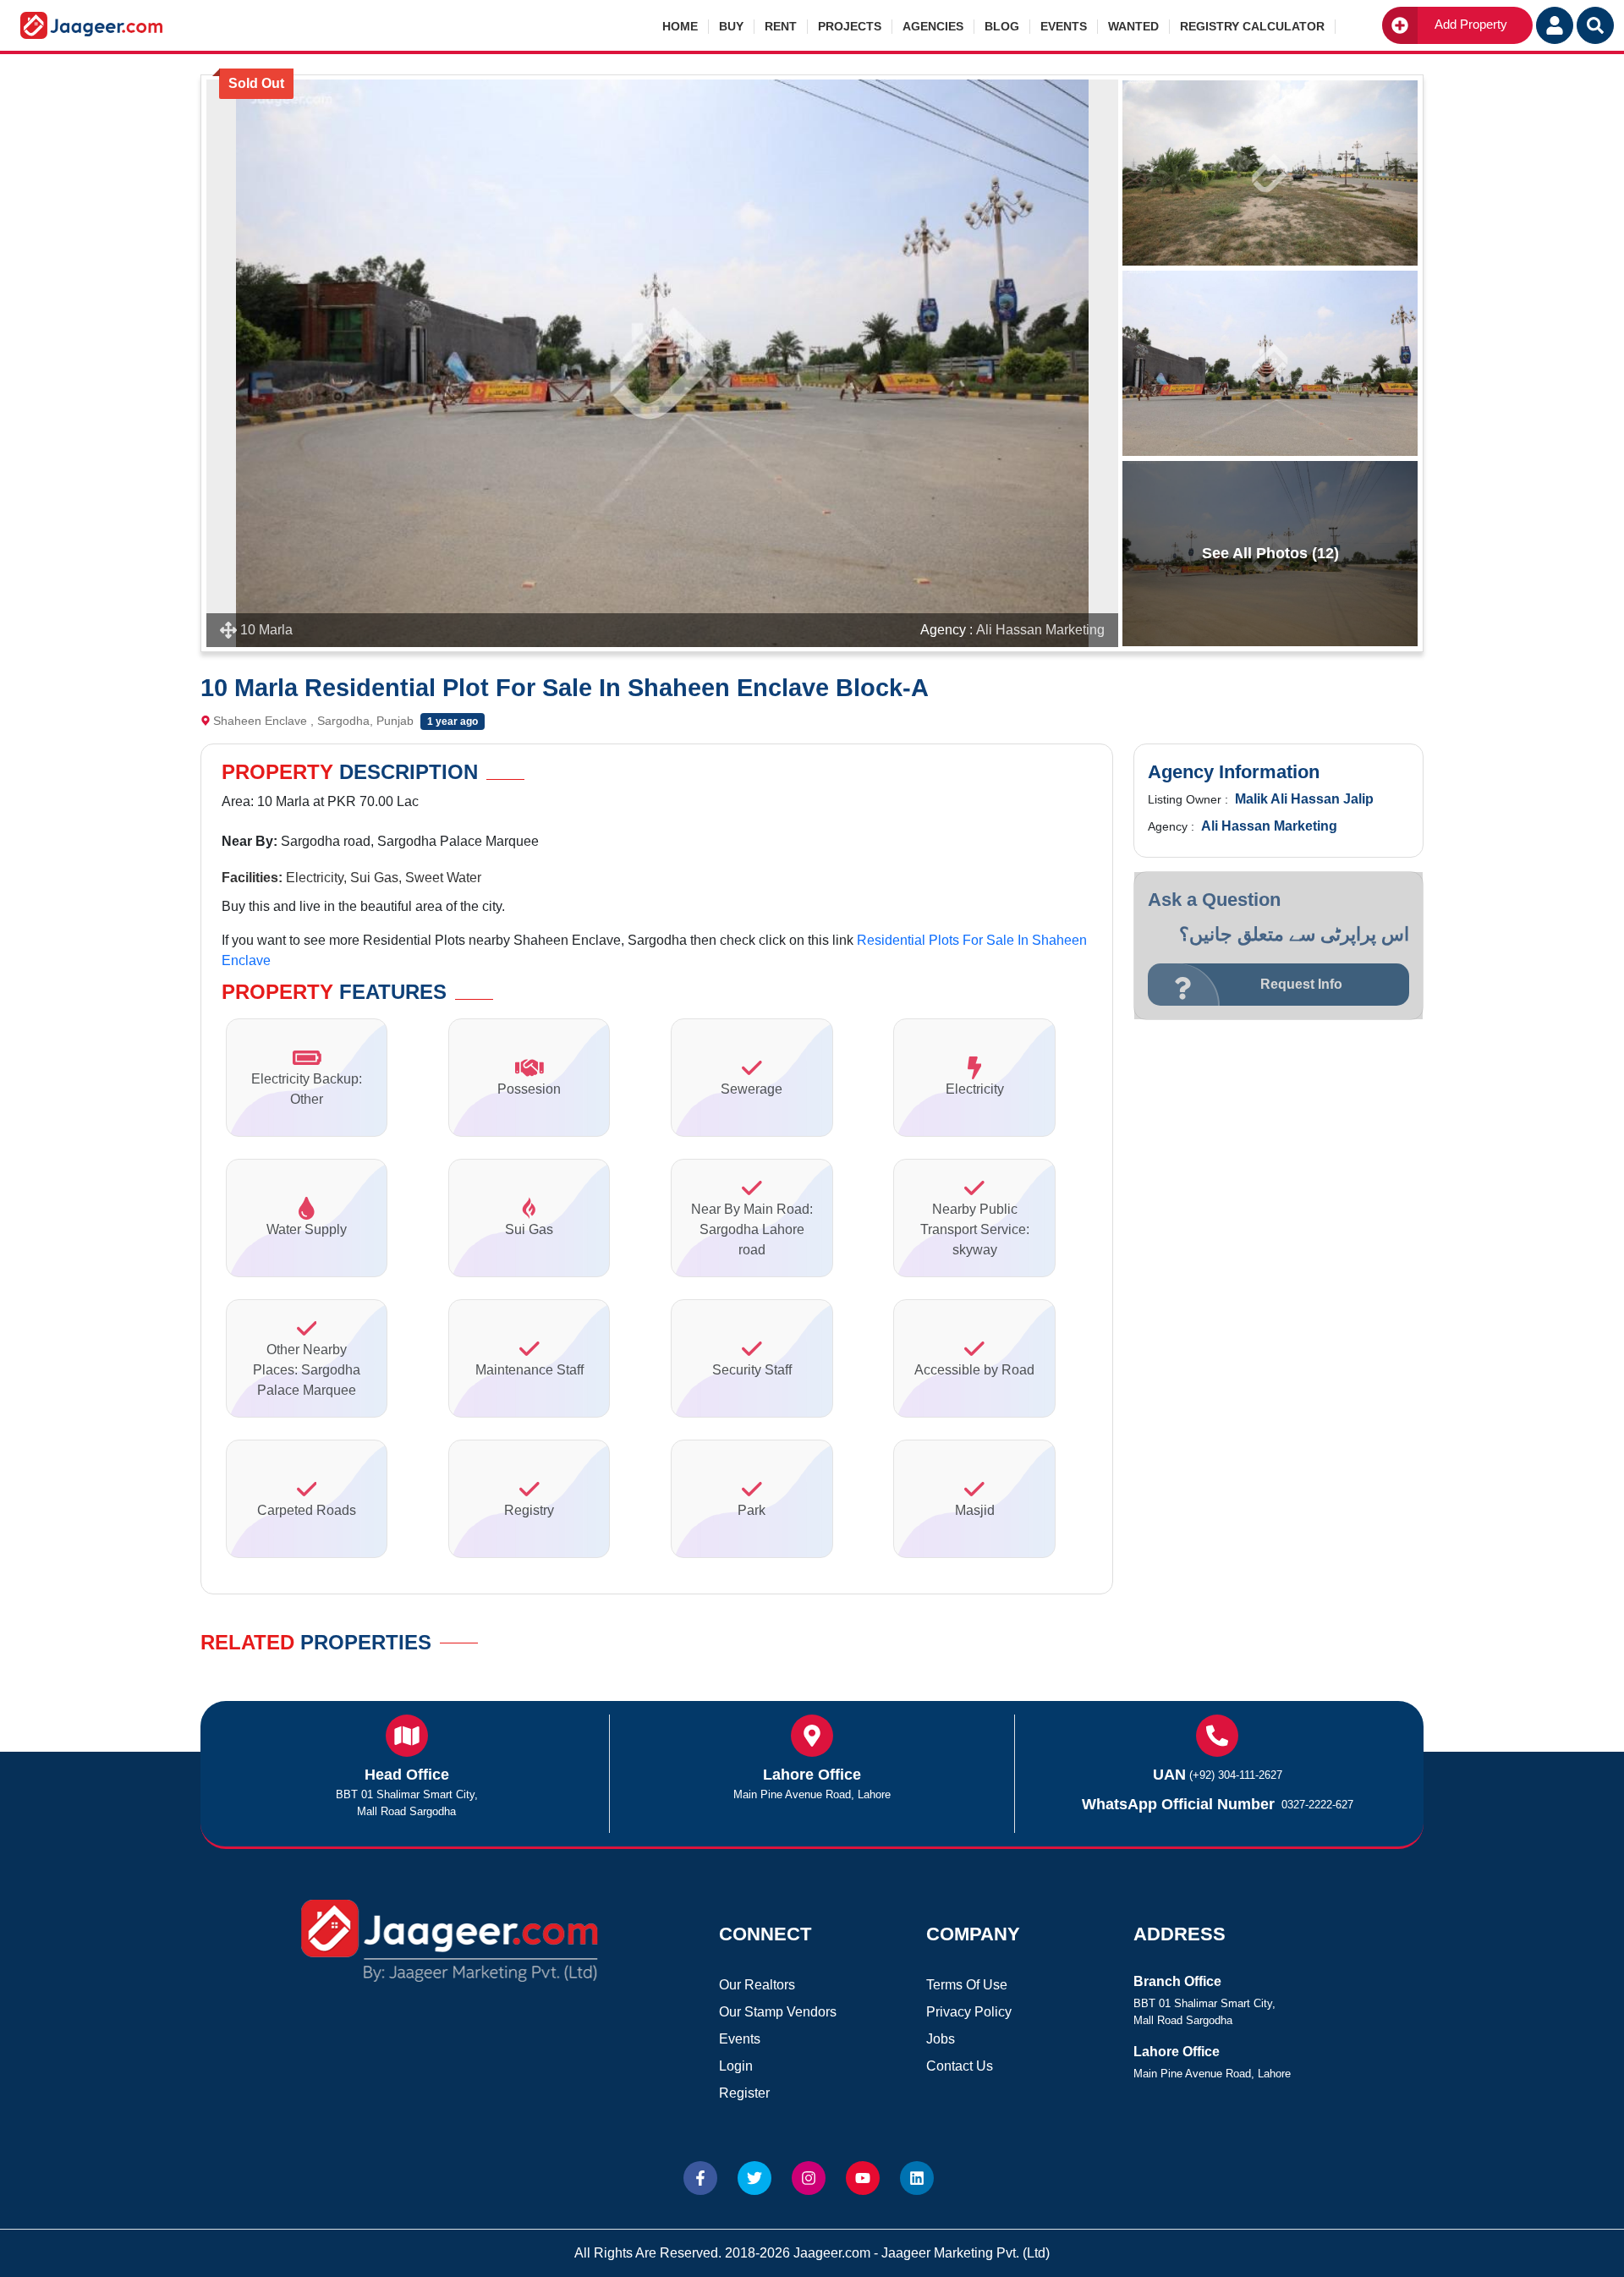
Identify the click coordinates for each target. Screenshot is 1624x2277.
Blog (1002, 26)
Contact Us (960, 2066)
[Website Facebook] (700, 2178)
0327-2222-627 (1317, 1805)
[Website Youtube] (863, 2178)
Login (736, 2066)
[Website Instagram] (809, 2178)
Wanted (1133, 26)
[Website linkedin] (917, 2178)
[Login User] (1555, 25)
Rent (781, 26)
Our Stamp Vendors (778, 2012)
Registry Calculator (1252, 26)
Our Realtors (757, 1985)
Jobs (941, 2039)
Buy (731, 26)
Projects (850, 26)
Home (680, 26)
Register (744, 2093)
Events (1064, 26)
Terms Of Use (967, 1985)
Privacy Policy (969, 2012)
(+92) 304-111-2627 (1236, 1775)
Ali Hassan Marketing (1040, 630)
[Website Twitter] (754, 2178)
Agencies (933, 26)
